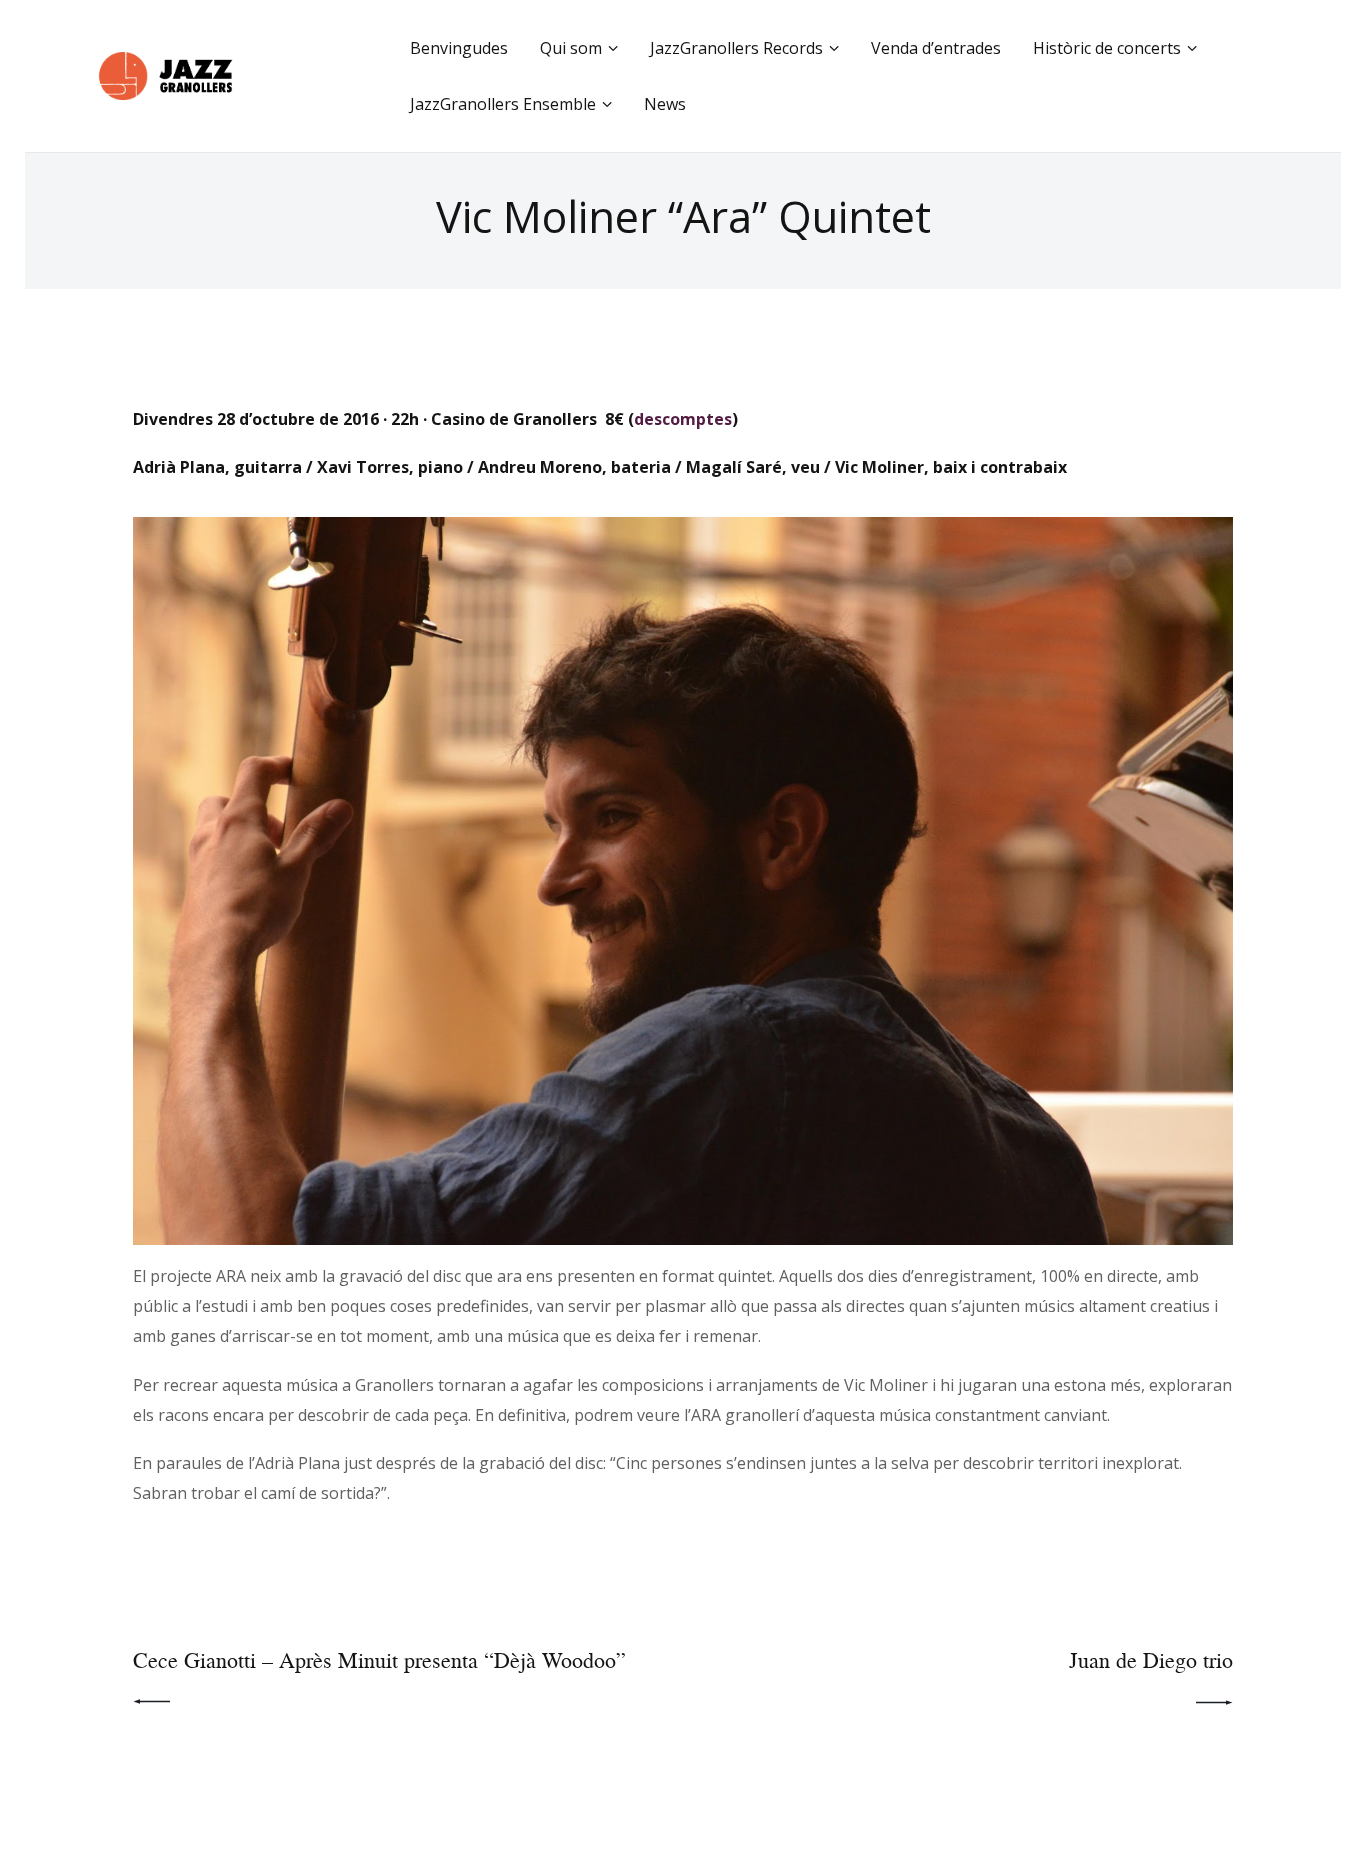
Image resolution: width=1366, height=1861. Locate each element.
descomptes (683, 419)
